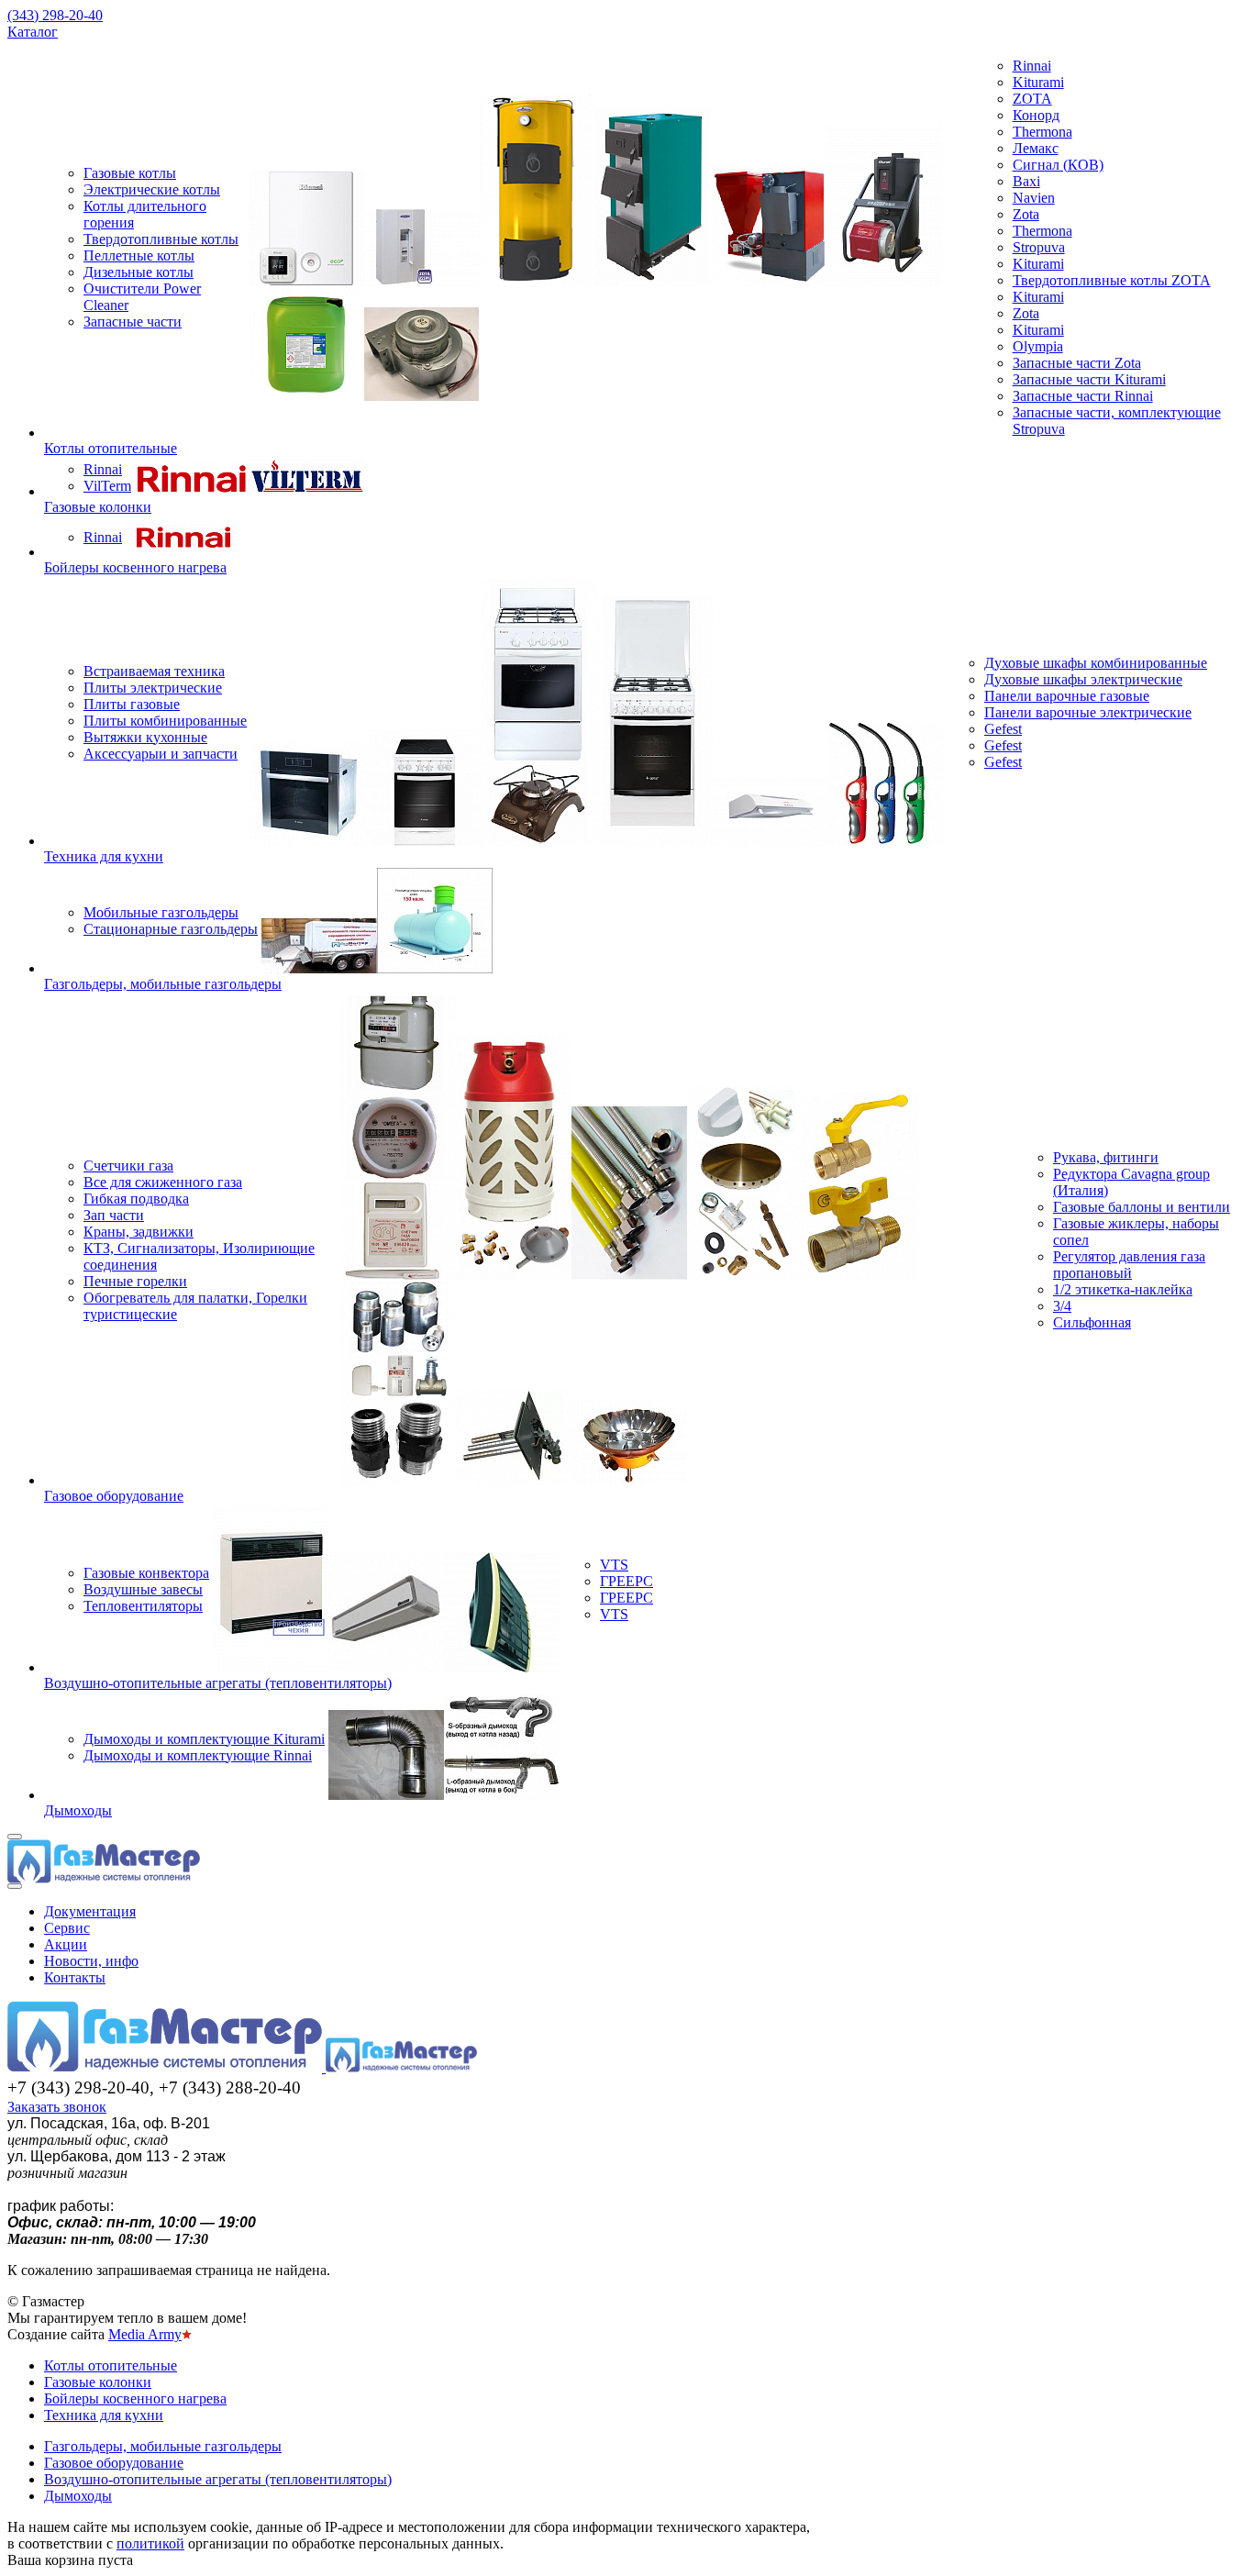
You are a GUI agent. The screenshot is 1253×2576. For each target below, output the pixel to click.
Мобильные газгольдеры (161, 912)
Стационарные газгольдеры (171, 929)
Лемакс (1036, 148)
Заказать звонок (57, 2107)
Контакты (75, 1977)
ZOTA (1032, 99)
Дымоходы (78, 1810)
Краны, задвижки (139, 1232)
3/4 (1062, 1306)
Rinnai (1032, 66)
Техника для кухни (104, 856)
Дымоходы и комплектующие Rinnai (198, 1755)
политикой (150, 2543)
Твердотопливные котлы (161, 239)
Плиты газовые (132, 704)
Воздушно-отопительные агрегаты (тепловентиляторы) (218, 1683)
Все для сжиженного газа (163, 1182)
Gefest (1003, 729)
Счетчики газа (128, 1166)
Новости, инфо (91, 1961)
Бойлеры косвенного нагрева (135, 567)
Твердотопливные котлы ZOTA (1112, 280)
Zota (1026, 214)
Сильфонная (1092, 1322)
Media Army (145, 2334)
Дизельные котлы (139, 272)
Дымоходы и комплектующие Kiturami (204, 1739)
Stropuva (1039, 247)
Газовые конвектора (146, 1573)
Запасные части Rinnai (1083, 396)
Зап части (114, 1215)
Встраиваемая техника (154, 671)
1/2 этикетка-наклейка (1123, 1289)
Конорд (1036, 115)
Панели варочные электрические (1088, 712)
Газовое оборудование (114, 1496)
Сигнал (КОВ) (1058, 165)
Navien (1034, 198)
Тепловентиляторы (143, 1606)
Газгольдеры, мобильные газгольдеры (163, 984)
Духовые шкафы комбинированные (1096, 663)
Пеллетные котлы (139, 255)
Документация (90, 1911)
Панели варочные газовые (1067, 696)
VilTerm (107, 486)
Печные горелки (135, 1281)
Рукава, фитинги (1106, 1157)
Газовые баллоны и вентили (1142, 1207)
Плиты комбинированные (165, 721)
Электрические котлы (152, 189)
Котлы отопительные (111, 448)
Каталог (33, 32)
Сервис (67, 1928)
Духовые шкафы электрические (1083, 679)
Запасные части (133, 322)
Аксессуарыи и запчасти (161, 754)
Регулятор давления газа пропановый (1129, 1265)
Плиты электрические (153, 688)
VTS (614, 1565)
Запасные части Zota (1077, 363)
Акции (66, 1944)
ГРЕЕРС (626, 1581)
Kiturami (1038, 82)
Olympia (1038, 346)
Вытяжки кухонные (145, 737)
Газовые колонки (98, 507)
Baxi (1026, 181)
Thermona (1042, 132)
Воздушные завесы (143, 1589)
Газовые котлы (130, 173)
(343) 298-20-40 (55, 15)
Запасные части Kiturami (1089, 379)
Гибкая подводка (136, 1199)
